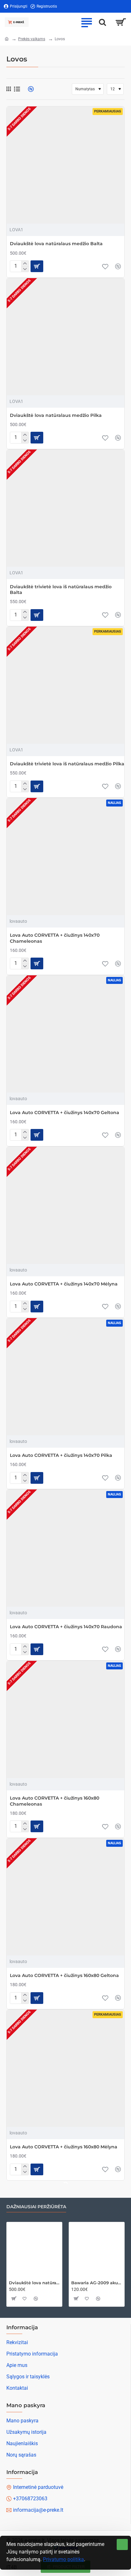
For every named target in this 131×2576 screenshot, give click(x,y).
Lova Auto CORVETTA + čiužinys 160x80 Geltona (64, 1975)
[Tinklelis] (9, 89)
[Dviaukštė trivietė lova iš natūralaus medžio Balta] (65, 508)
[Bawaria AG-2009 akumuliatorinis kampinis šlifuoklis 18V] (97, 2250)
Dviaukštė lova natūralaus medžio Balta (56, 244)
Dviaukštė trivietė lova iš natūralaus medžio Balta (61, 590)
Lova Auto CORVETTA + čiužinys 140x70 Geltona (65, 1113)
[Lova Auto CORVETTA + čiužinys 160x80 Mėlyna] (65, 2068)
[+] (25, 264)
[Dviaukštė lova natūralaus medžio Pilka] (65, 337)
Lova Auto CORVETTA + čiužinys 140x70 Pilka (61, 1455)
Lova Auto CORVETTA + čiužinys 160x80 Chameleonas (55, 1801)
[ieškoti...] (102, 22)
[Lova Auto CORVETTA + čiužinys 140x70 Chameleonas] (65, 857)
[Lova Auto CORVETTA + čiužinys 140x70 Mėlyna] (65, 1205)
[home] (7, 39)
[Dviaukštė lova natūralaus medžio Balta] (65, 165)
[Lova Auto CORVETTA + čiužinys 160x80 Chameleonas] (65, 1719)
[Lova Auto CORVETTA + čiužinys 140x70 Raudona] (65, 1548)
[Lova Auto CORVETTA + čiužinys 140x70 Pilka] (65, 1377)
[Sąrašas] (17, 89)
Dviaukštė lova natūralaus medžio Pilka (56, 415)
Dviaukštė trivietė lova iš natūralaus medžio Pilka (67, 764)
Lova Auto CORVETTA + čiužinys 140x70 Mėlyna (64, 1284)
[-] (25, 269)
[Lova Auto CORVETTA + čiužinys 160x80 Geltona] (65, 1897)
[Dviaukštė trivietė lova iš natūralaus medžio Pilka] (65, 685)
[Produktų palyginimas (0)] (28, 89)
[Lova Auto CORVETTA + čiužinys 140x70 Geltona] (65, 1034)
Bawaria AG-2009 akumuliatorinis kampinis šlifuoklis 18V (97, 2283)
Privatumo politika (63, 2559)
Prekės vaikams (32, 39)
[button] (37, 266)
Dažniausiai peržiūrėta (36, 2207)
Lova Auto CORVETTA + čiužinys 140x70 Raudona (66, 1627)
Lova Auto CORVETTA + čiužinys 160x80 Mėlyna (64, 2147)
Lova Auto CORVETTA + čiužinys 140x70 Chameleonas (55, 938)
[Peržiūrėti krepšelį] (121, 22)
